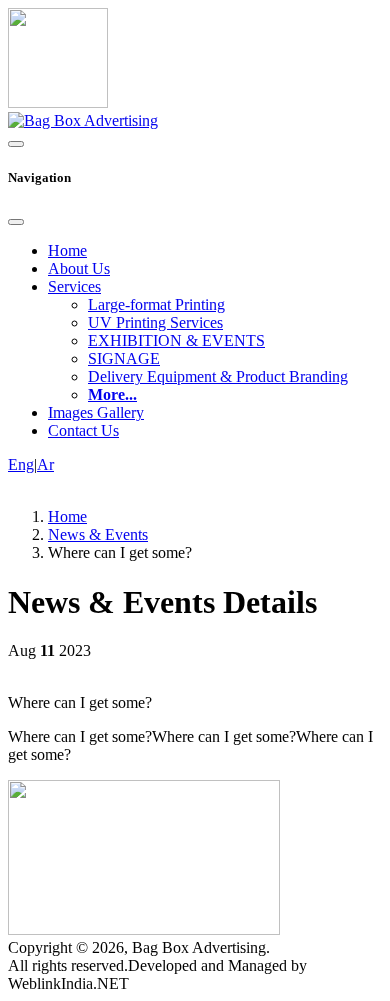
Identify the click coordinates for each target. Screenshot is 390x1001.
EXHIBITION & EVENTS (176, 340)
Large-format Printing (156, 304)
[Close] (16, 222)
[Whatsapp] (58, 102)
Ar (45, 464)
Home (67, 250)
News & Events (98, 534)
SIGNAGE (124, 358)
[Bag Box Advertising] (83, 120)
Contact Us (83, 430)
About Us (79, 268)
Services (74, 286)
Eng (21, 464)
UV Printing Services (155, 322)
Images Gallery (96, 412)
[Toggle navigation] (16, 144)
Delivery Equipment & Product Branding (218, 376)
